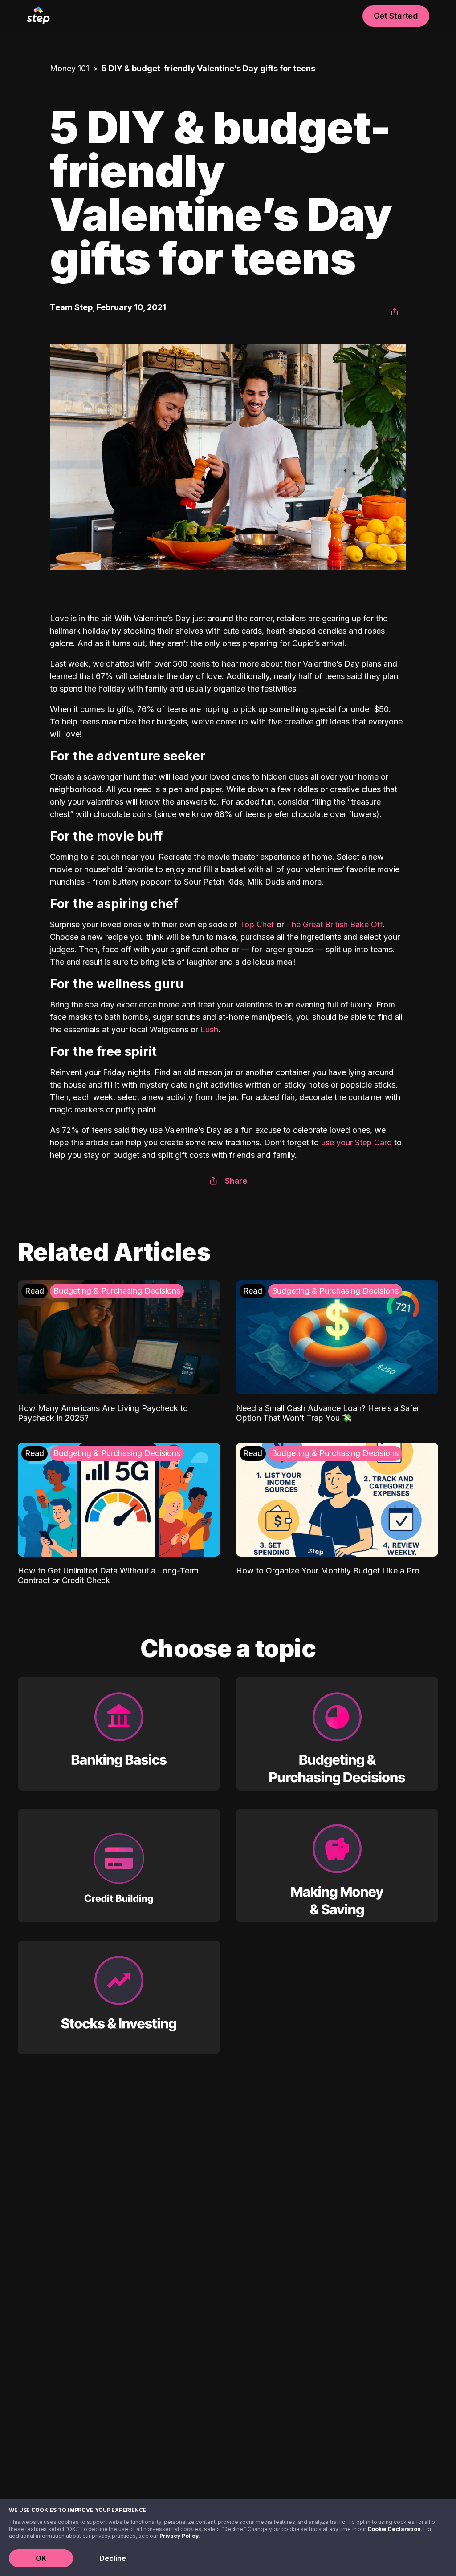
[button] (395, 312)
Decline (113, 2558)
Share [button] (236, 1181)
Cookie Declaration (394, 2529)
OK (41, 2558)
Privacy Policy (179, 2536)
